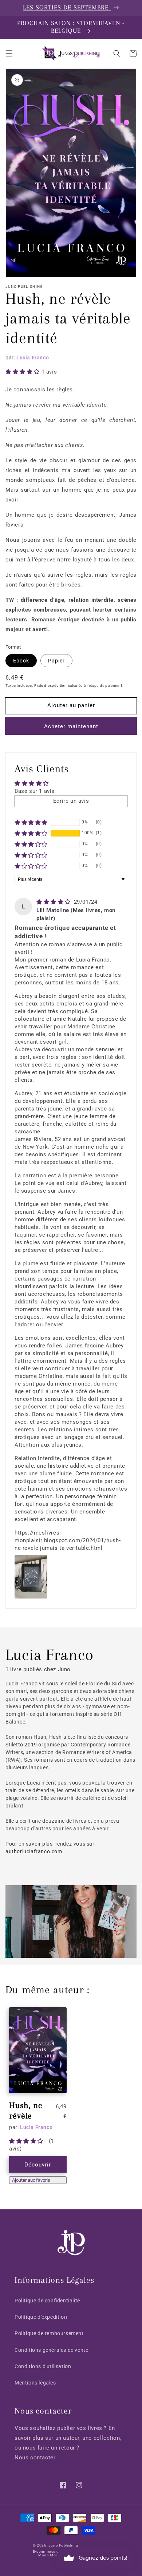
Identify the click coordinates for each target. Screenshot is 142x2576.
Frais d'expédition (51, 686)
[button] (9, 53)
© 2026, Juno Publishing (56, 2545)
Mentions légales (35, 2383)
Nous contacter (35, 2458)
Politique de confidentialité (47, 2301)
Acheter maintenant (71, 726)
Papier (56, 661)
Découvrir (38, 2165)
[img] (54, 902)
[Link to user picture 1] (31, 1577)
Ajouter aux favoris (31, 2180)
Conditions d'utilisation (43, 2366)
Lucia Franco (33, 358)
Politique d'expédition (41, 2317)
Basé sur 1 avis (35, 791)
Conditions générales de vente (51, 2350)
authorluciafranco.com (34, 1851)
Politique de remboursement (49, 2333)
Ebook (21, 661)
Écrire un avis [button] (71, 801)
